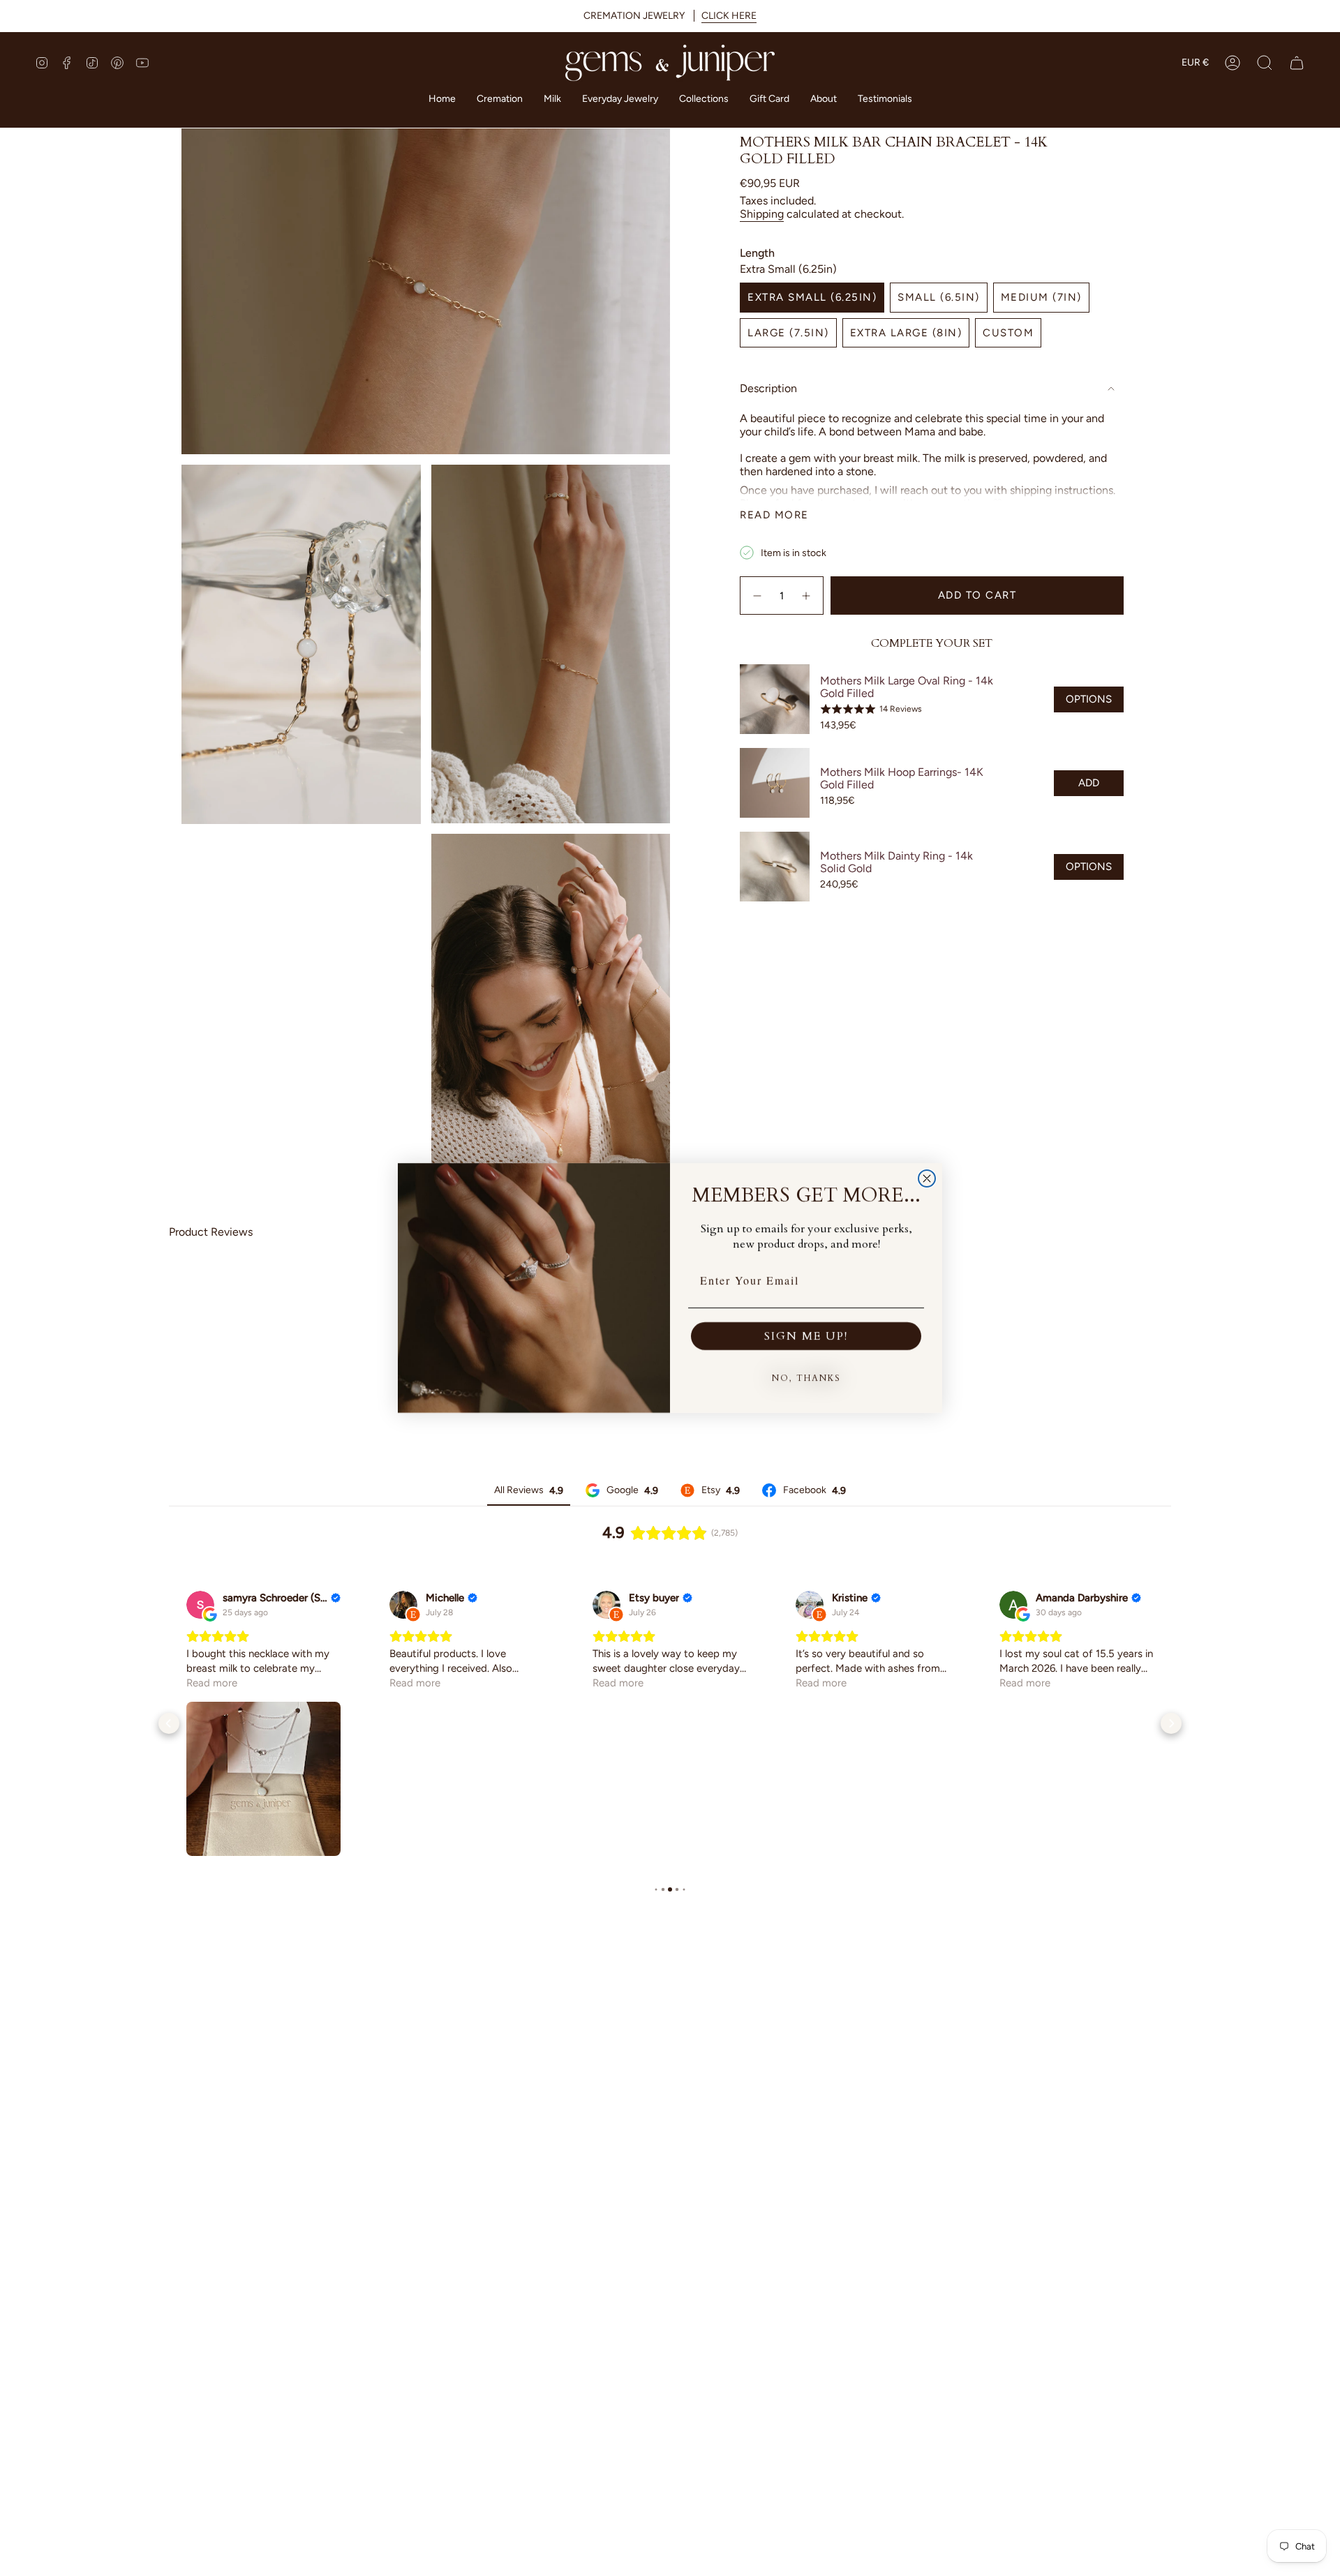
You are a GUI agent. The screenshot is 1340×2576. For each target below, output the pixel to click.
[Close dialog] (927, 1178)
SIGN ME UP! (806, 1336)
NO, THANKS (806, 1378)
